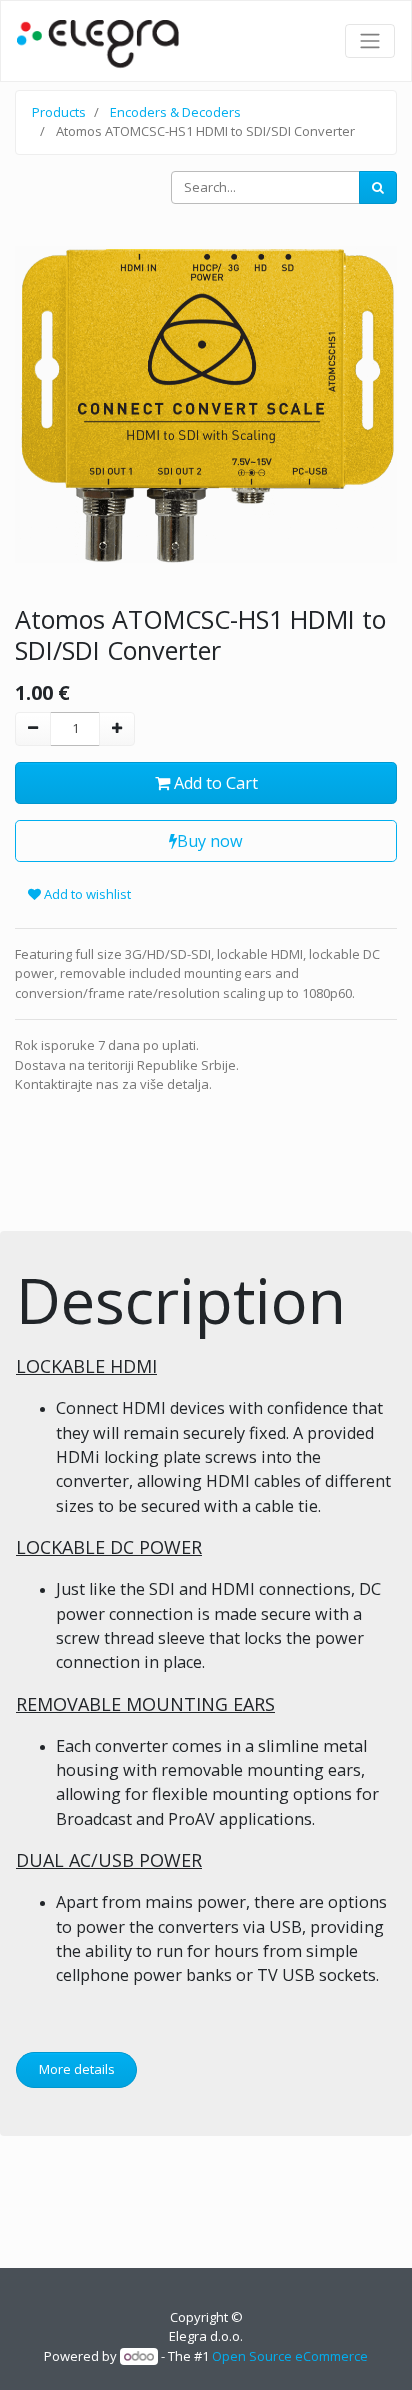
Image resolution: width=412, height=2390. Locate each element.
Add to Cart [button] (214, 783)
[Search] (378, 188)
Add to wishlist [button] (86, 894)
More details (77, 2069)
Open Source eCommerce (290, 2356)
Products (59, 112)
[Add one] (117, 729)
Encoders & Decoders (175, 112)
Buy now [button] (210, 841)
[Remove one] (33, 729)
